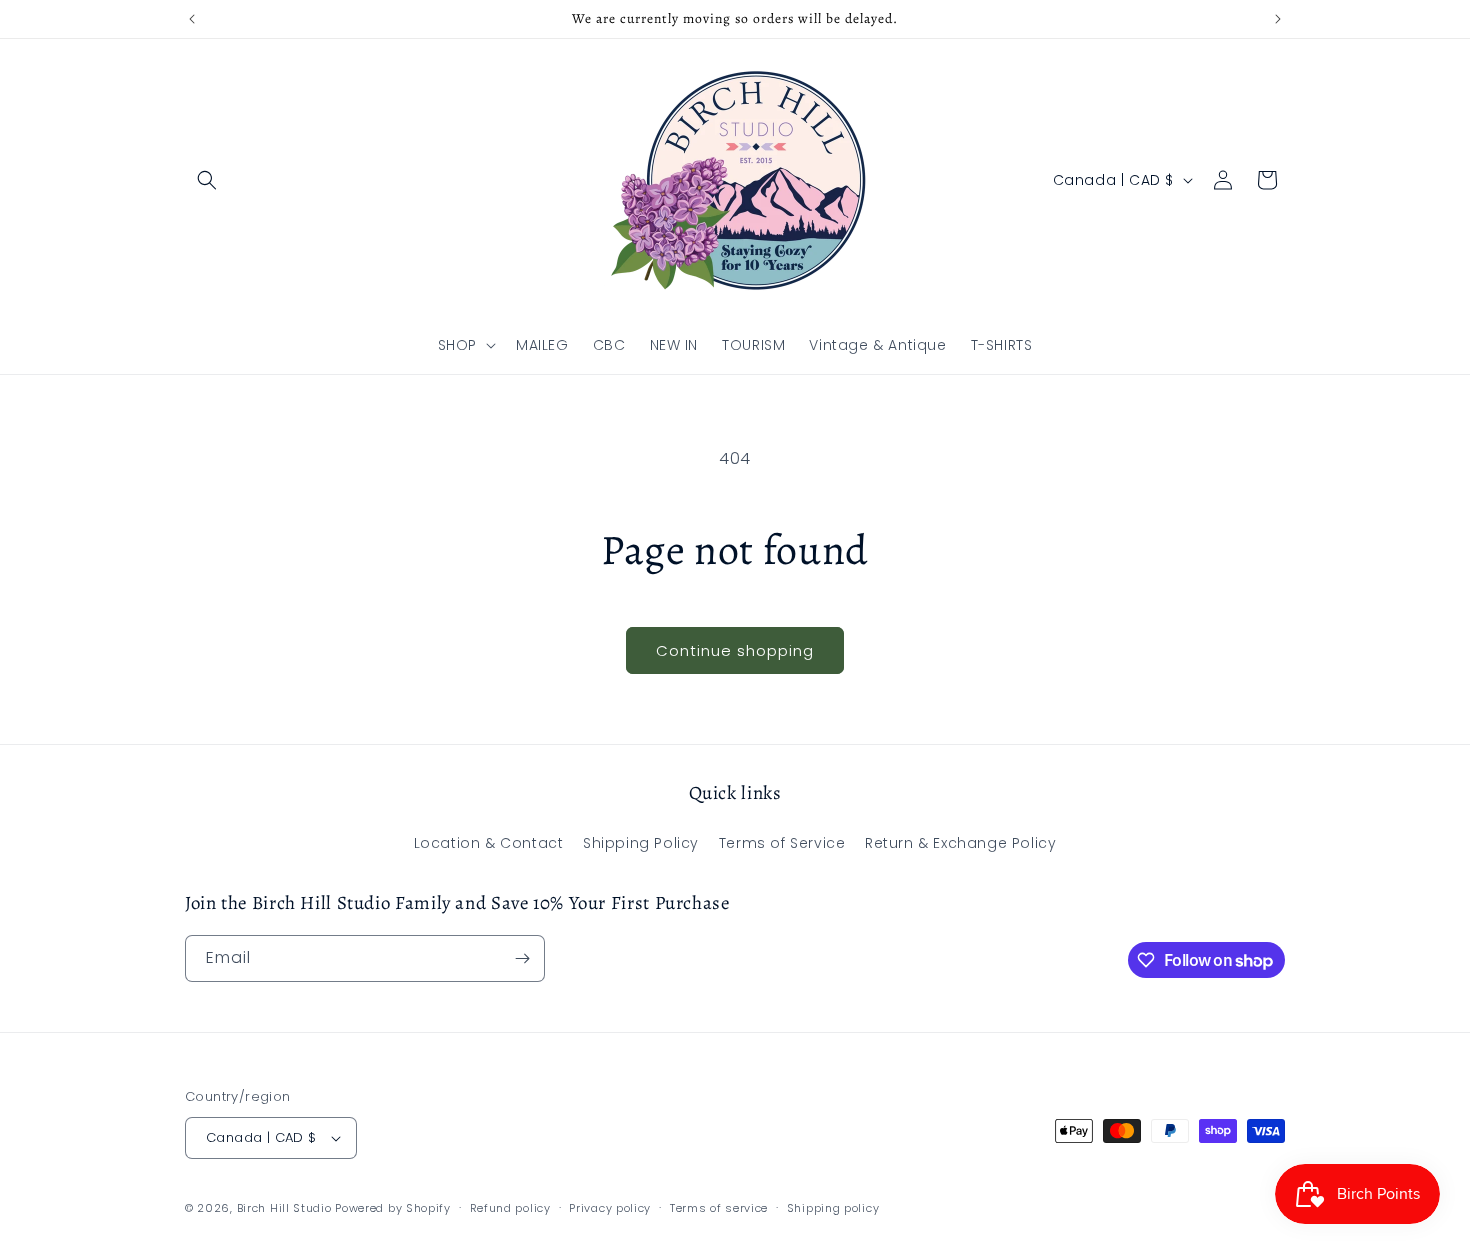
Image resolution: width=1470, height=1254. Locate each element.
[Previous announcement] (192, 19)
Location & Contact (489, 843)
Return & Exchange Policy (960, 843)
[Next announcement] (1278, 19)
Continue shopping (735, 650)
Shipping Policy (641, 843)
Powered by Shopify (393, 1208)
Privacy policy (610, 1208)
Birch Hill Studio (284, 1208)
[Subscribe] (522, 958)
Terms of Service (782, 843)
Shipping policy (833, 1208)
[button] (207, 180)
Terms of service (719, 1208)
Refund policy (510, 1208)
